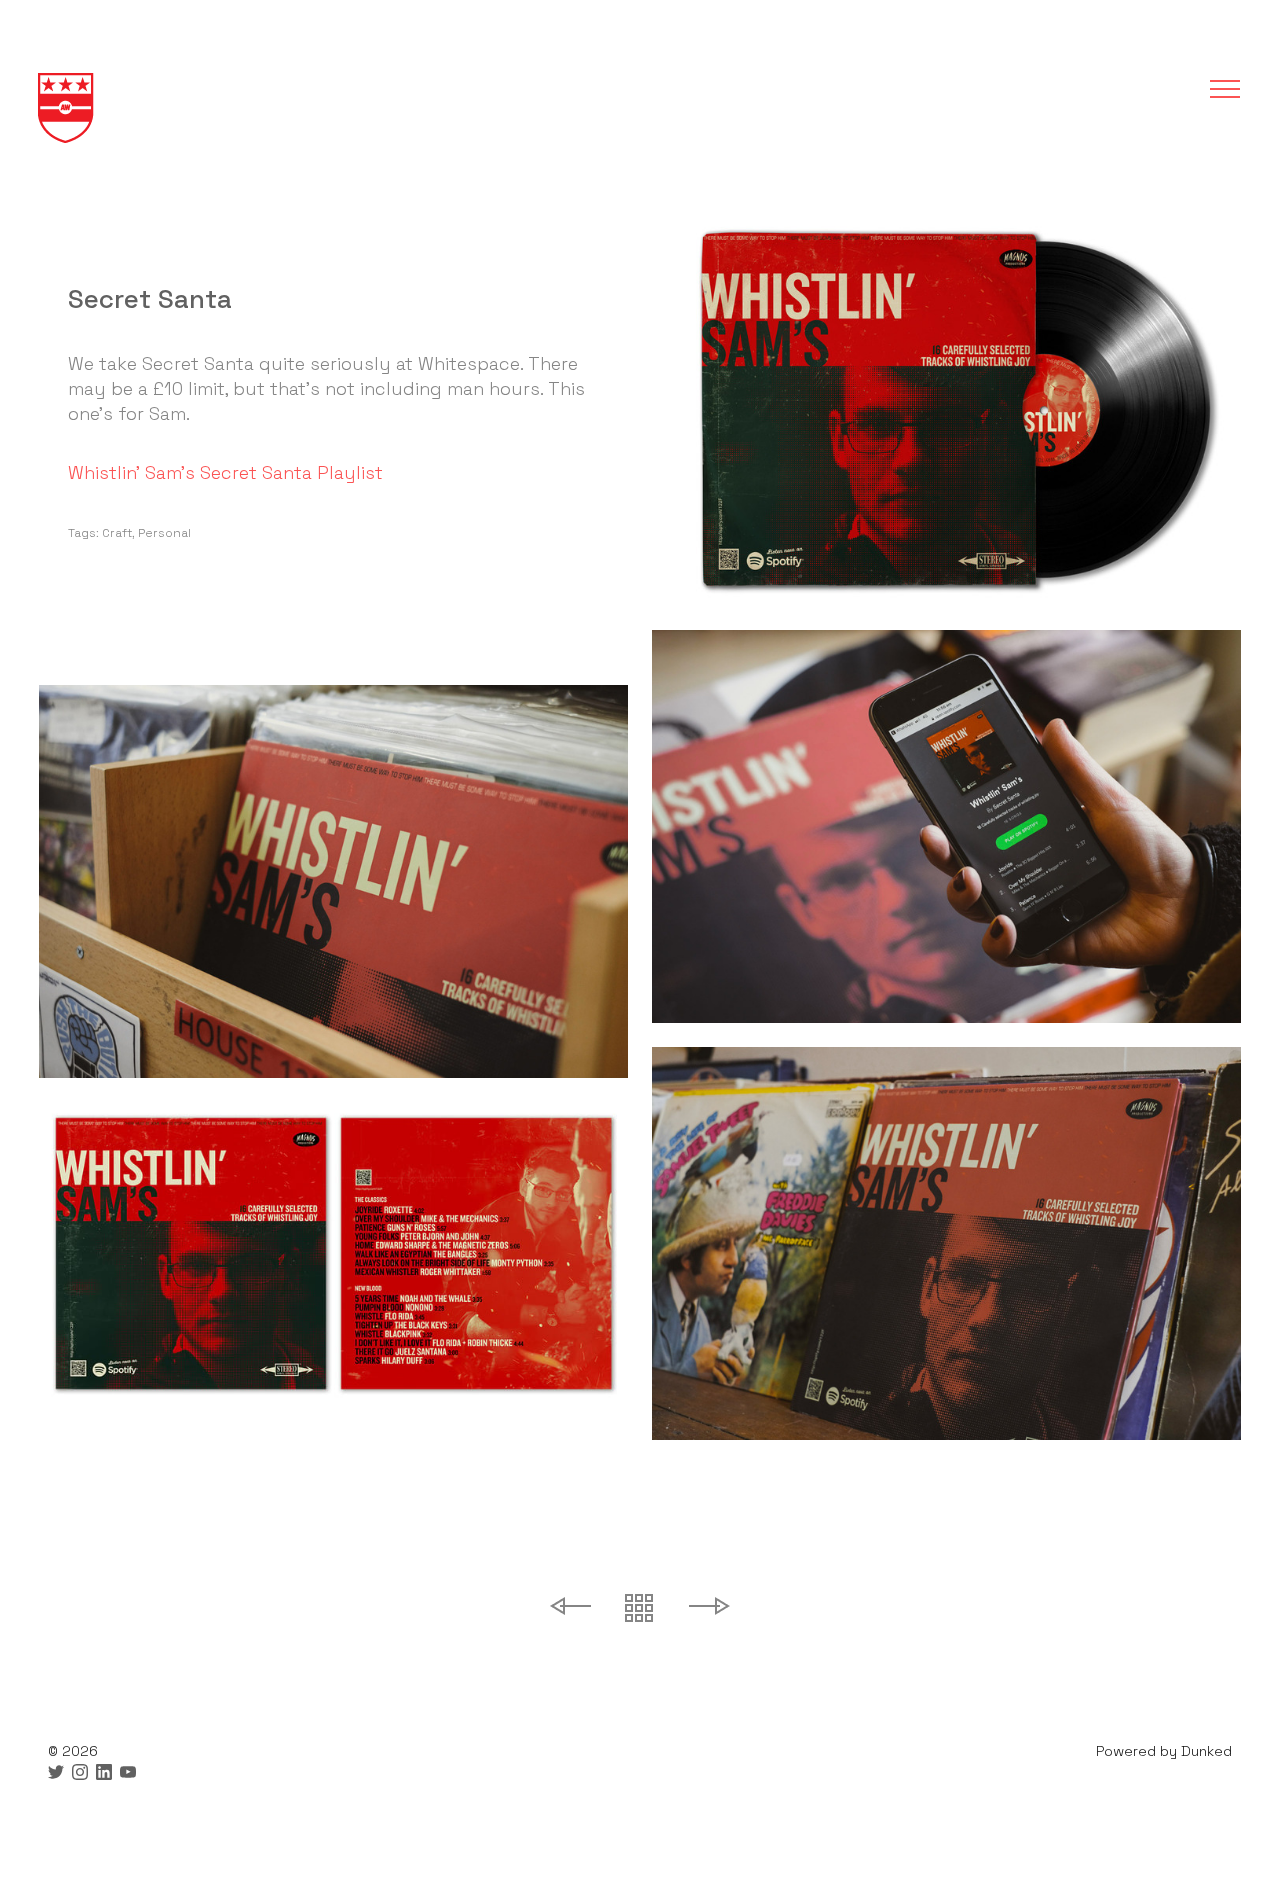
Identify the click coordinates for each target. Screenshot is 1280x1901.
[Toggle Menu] (1218, 89)
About (640, 207)
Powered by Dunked (1164, 1751)
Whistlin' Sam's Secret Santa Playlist (225, 472)
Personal (164, 533)
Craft (117, 533)
